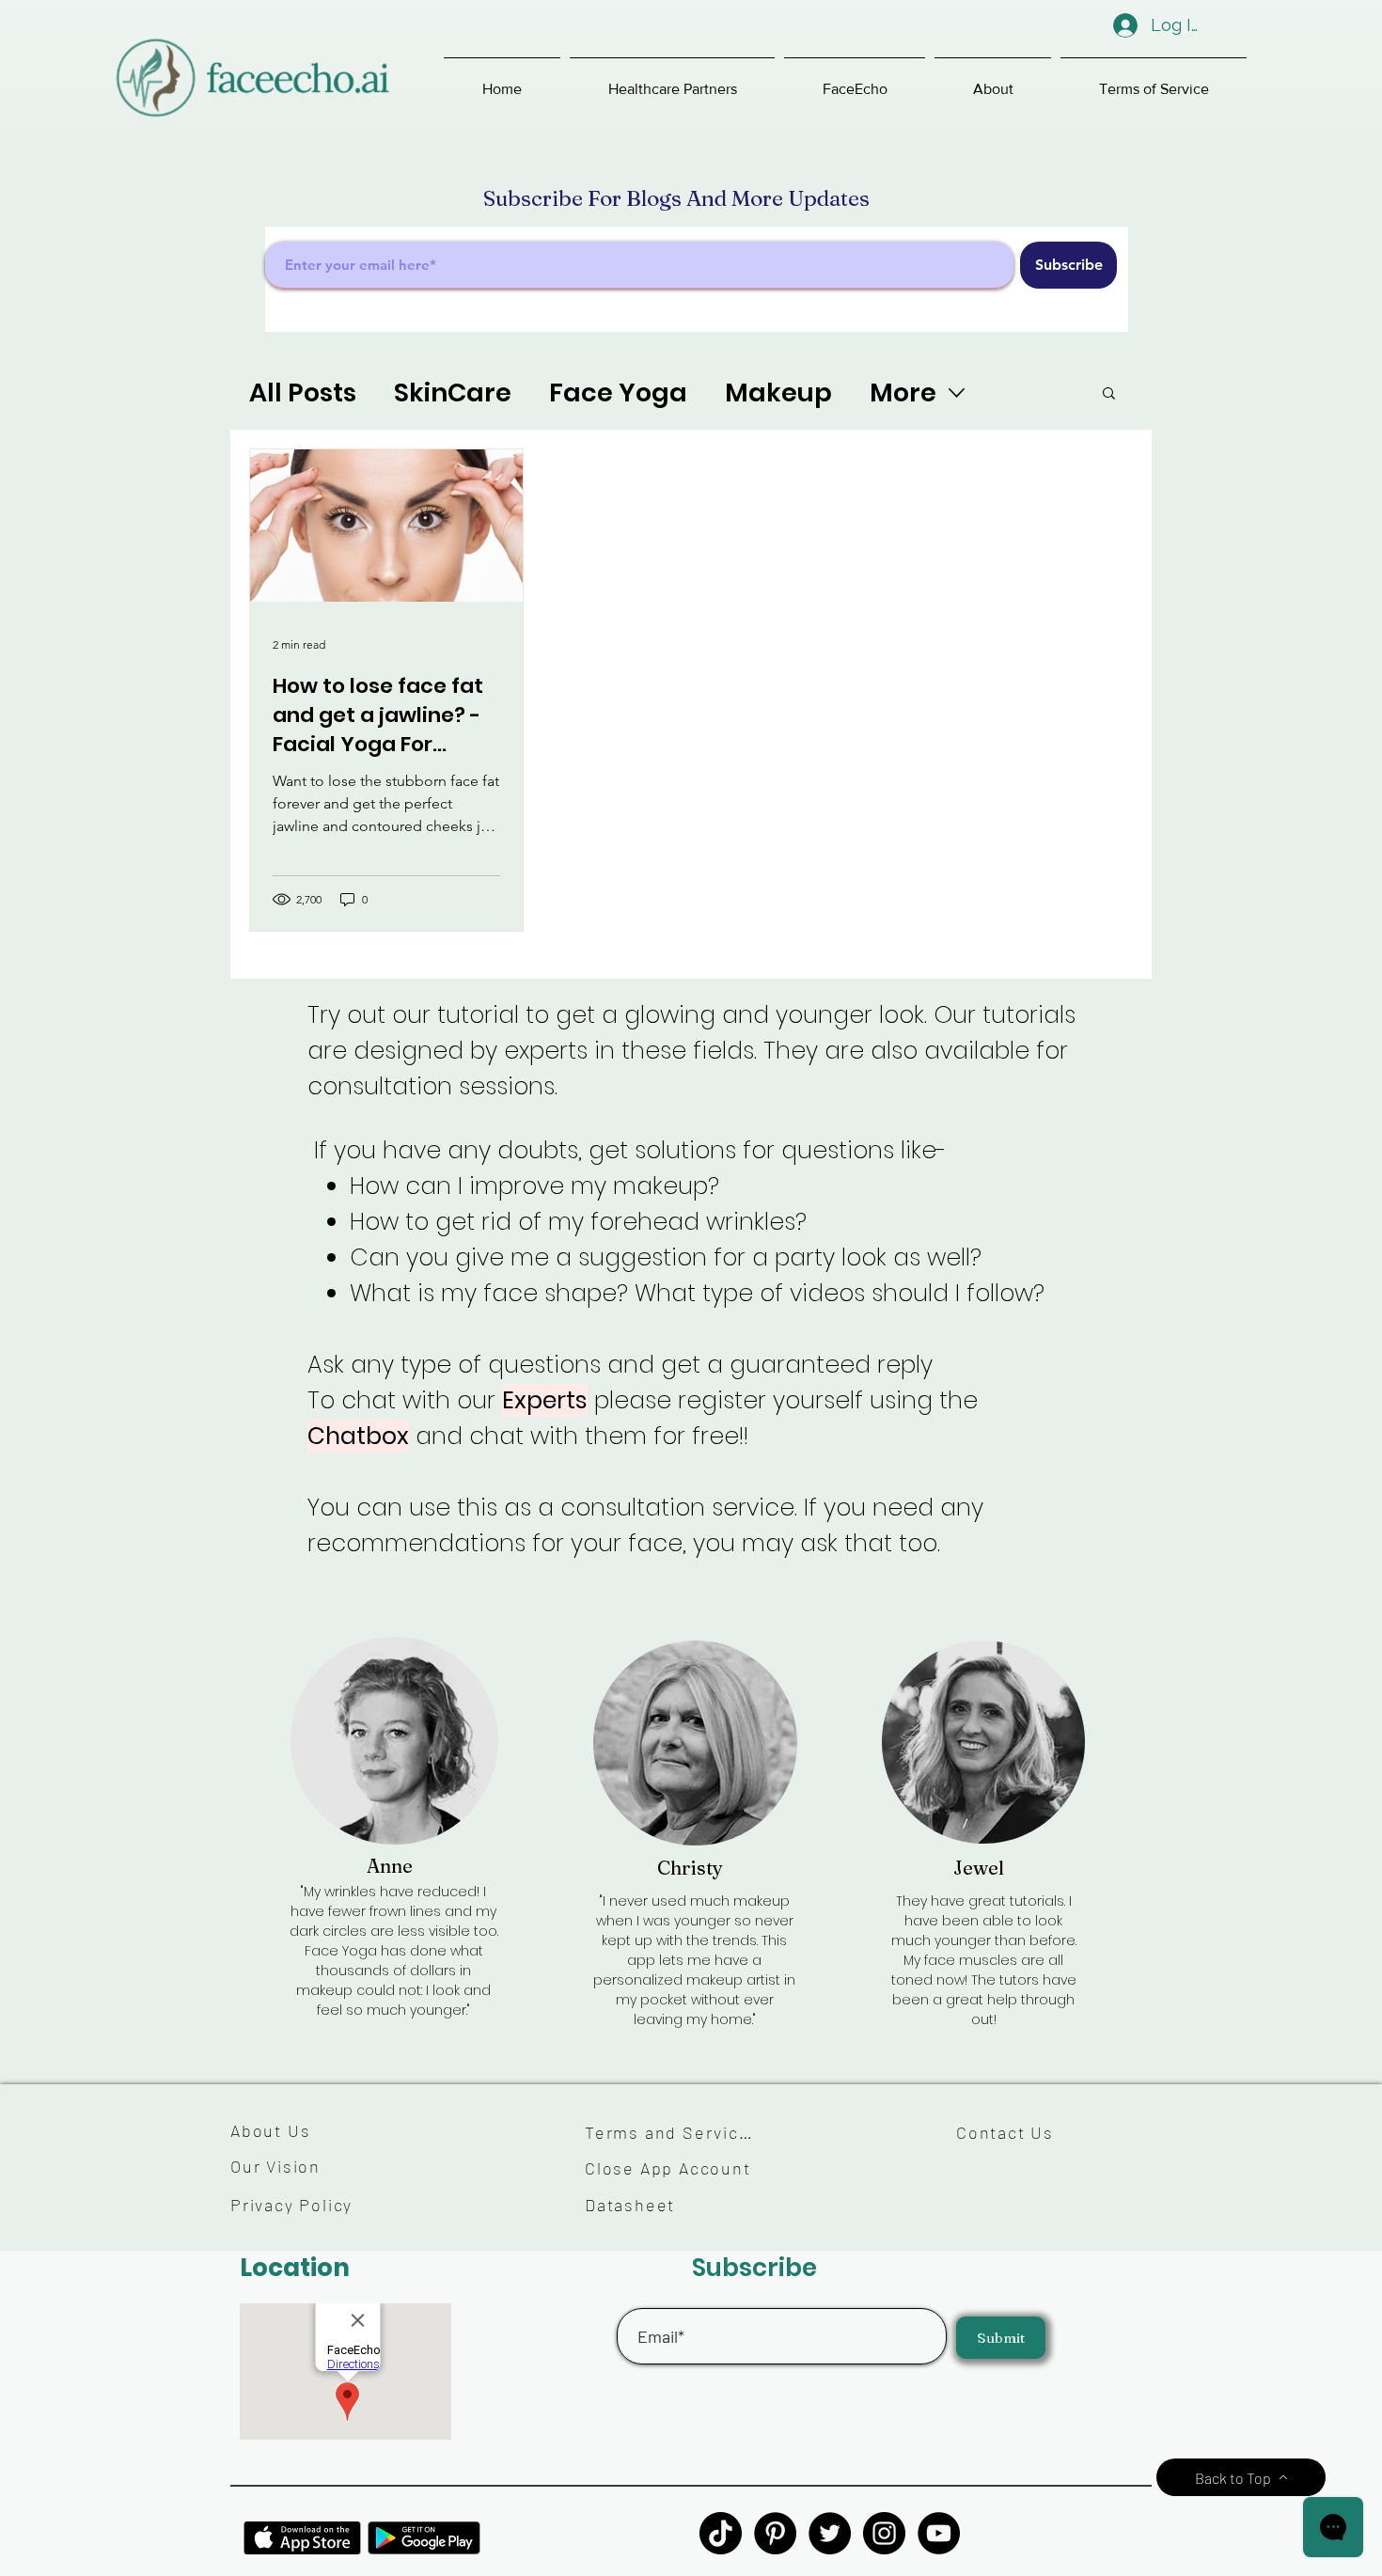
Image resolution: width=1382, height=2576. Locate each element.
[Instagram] (884, 2533)
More (903, 393)
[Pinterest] (775, 2533)
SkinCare (453, 393)
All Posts (303, 393)
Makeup (778, 393)
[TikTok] (721, 2533)
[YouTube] (939, 2533)
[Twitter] (830, 2533)
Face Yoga (618, 393)
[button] (672, 80)
